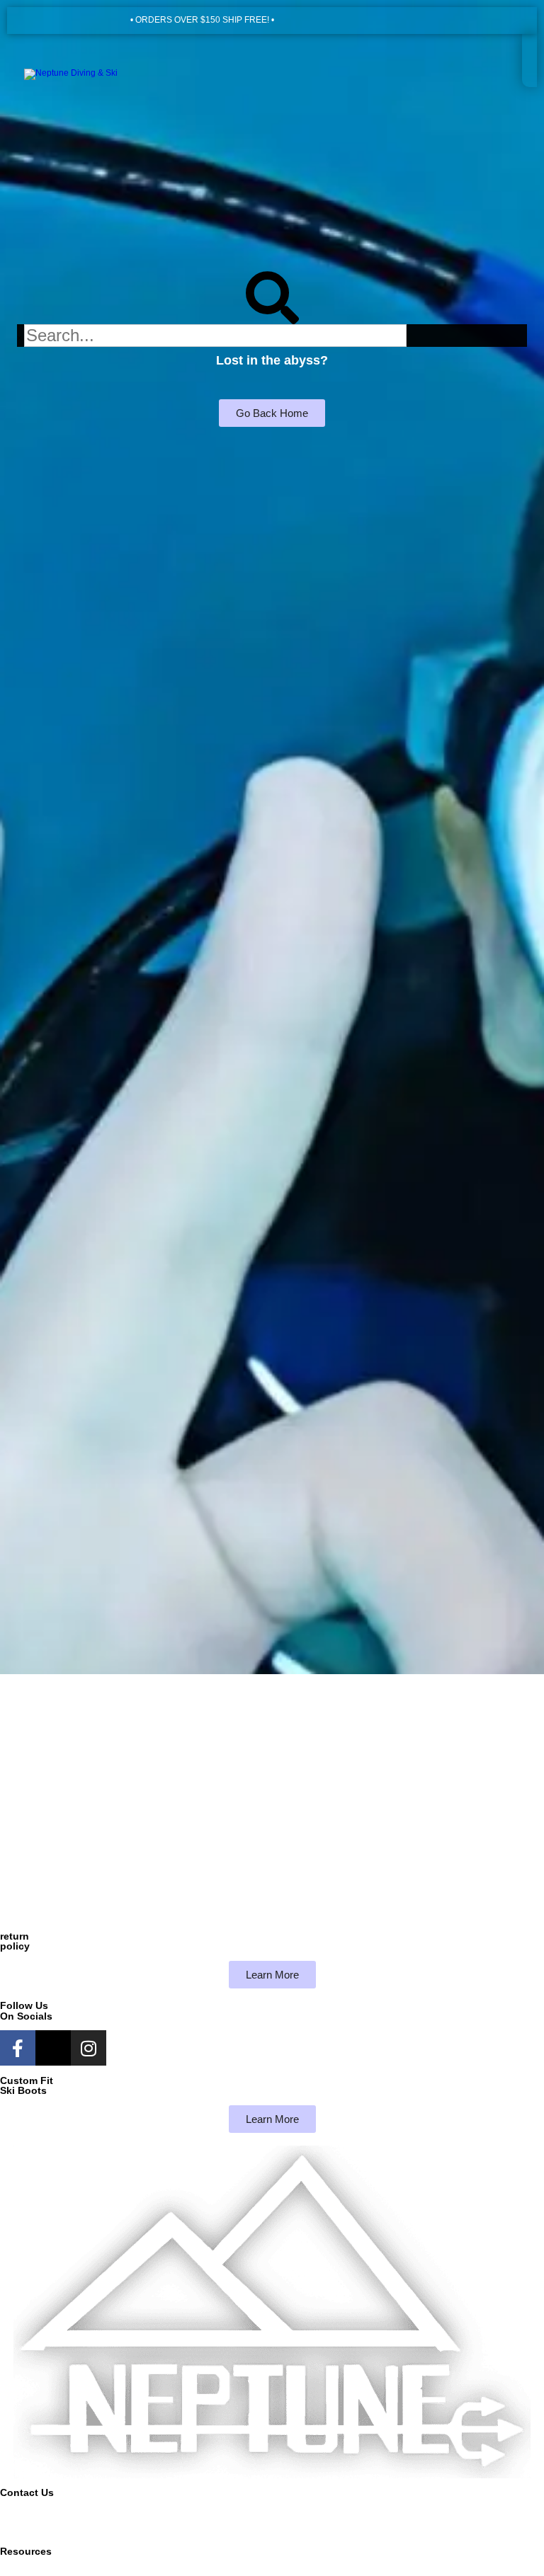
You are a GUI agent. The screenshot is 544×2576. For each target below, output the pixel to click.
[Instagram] (89, 2048)
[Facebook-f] (18, 2048)
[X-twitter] (53, 2048)
